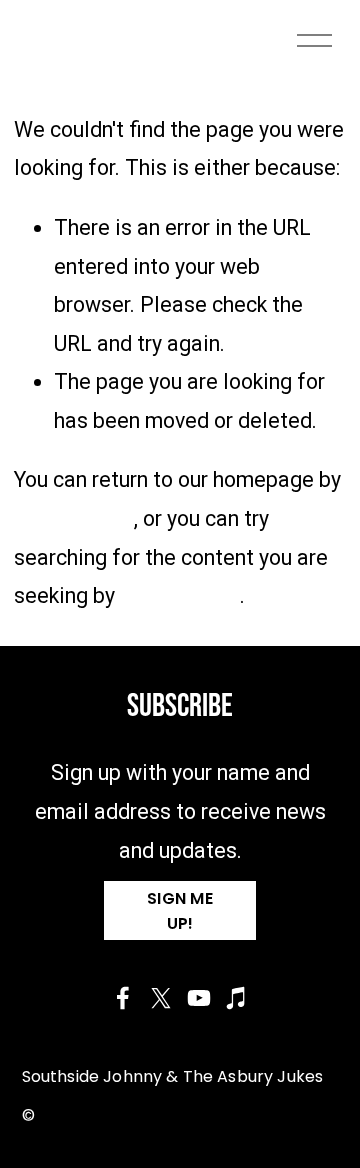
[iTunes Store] (237, 998)
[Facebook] (123, 998)
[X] (161, 998)
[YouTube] (199, 998)
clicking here (74, 518)
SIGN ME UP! (180, 911)
